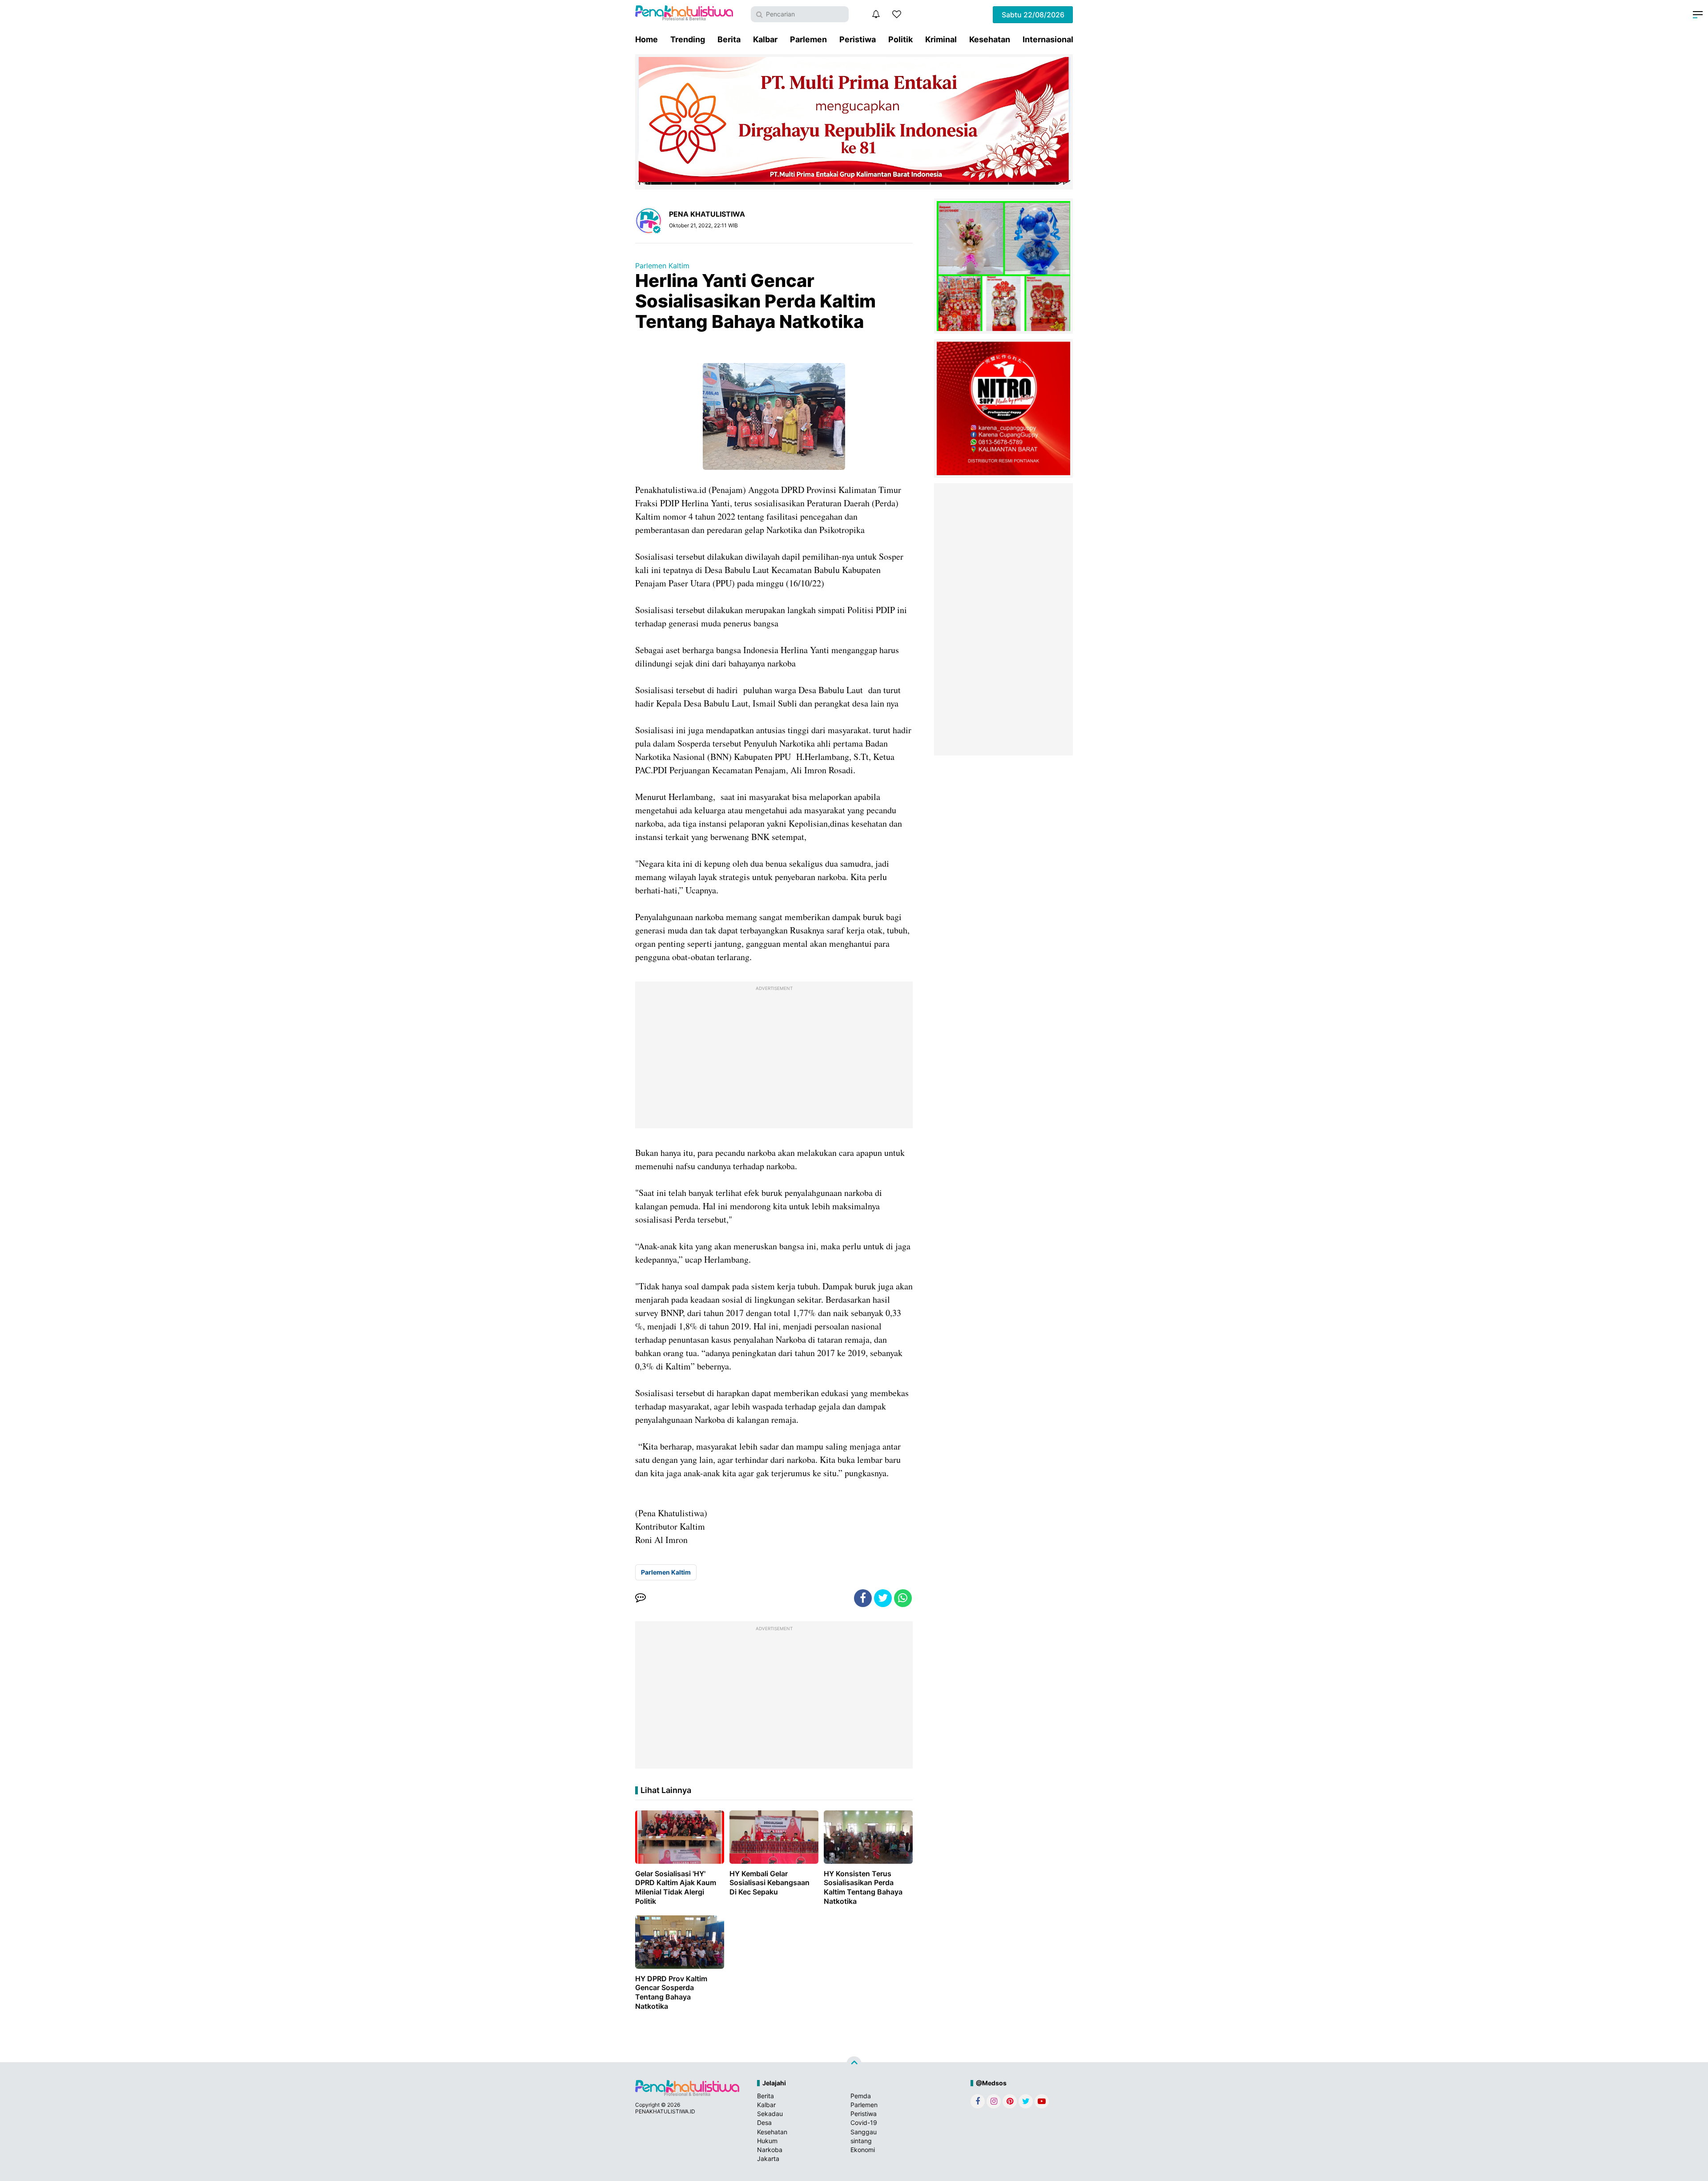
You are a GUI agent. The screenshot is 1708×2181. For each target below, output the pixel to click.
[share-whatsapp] (903, 1598)
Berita (729, 39)
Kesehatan (990, 39)
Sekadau (770, 2114)
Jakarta (768, 2159)
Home (647, 39)
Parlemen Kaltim (662, 266)
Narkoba (770, 2150)
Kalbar (765, 39)
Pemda (861, 2096)
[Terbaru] (876, 14)
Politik (900, 39)
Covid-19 (864, 2122)
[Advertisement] (774, 1057)
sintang (861, 2141)
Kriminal (941, 39)
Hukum (767, 2141)
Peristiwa (858, 39)
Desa (764, 2122)
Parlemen (808, 39)
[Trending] (897, 14)
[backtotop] (854, 2064)
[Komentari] (640, 1598)
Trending (688, 39)
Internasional (1048, 39)
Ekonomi (863, 2150)
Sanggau (864, 2132)
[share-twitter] (883, 1598)
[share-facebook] (863, 1598)
